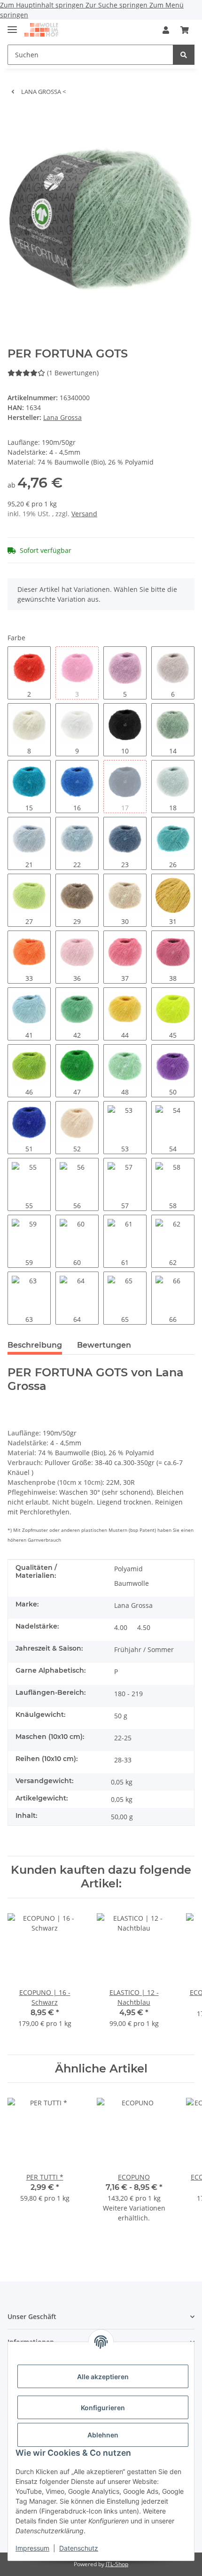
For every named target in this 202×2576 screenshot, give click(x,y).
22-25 (123, 1738)
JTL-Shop (117, 2564)
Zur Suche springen (117, 5)
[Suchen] (184, 55)
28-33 (123, 1760)
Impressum (32, 2548)
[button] (166, 30)
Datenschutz (79, 2548)
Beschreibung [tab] (35, 1345)
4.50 (144, 1627)
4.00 (121, 1627)
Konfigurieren (103, 2408)
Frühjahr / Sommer (144, 1649)
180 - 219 (128, 1694)
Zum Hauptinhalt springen (43, 5)
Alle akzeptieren (103, 2377)
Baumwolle (132, 1583)
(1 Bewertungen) (73, 373)
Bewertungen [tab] (104, 1345)
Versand (84, 514)
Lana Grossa (133, 1605)
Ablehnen (103, 2435)
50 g (121, 1716)
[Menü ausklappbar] (12, 26)
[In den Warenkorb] (15, 117)
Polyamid (128, 1569)
